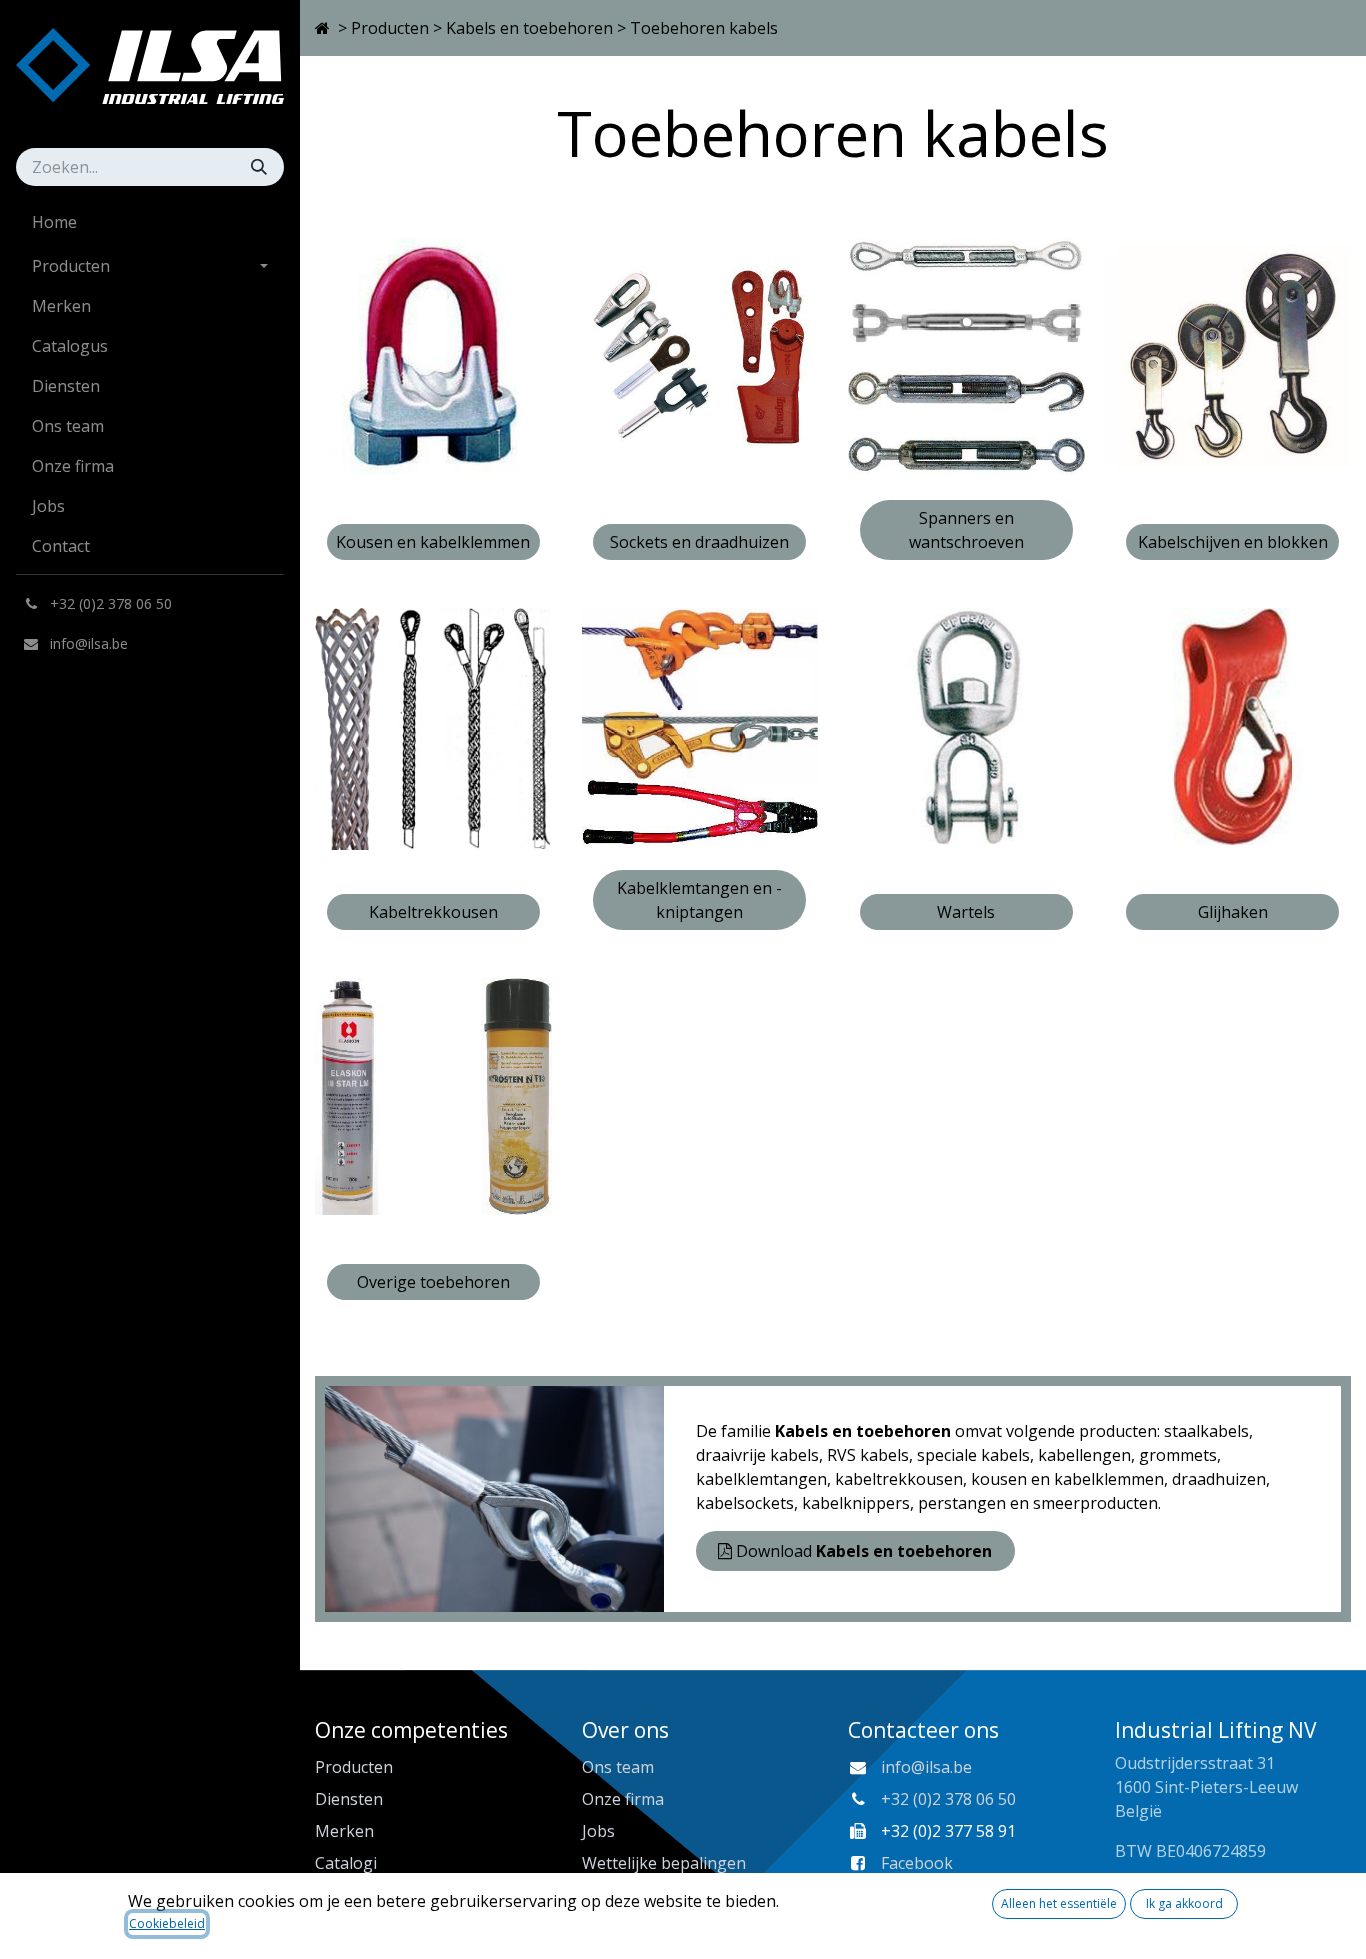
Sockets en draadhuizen (699, 542)
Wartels (966, 912)
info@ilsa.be (926, 1767)
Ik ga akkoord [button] (1184, 1903)
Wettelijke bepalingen (664, 1863)
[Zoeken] (261, 167)
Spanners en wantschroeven (966, 530)
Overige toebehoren (433, 1282)
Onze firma (623, 1799)
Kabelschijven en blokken (1233, 542)
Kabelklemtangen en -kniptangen (699, 900)
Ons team (618, 1767)
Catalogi (346, 1863)
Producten (390, 28)
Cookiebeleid (167, 1923)
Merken (344, 1831)
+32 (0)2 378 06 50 (948, 1799)
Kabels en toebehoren (529, 28)
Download (864, 1551)
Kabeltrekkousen (433, 912)
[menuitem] (150, 222)
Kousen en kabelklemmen (433, 542)
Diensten (349, 1799)
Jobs (598, 1831)
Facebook (917, 1863)
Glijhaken (1233, 912)
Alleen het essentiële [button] (1059, 1903)
